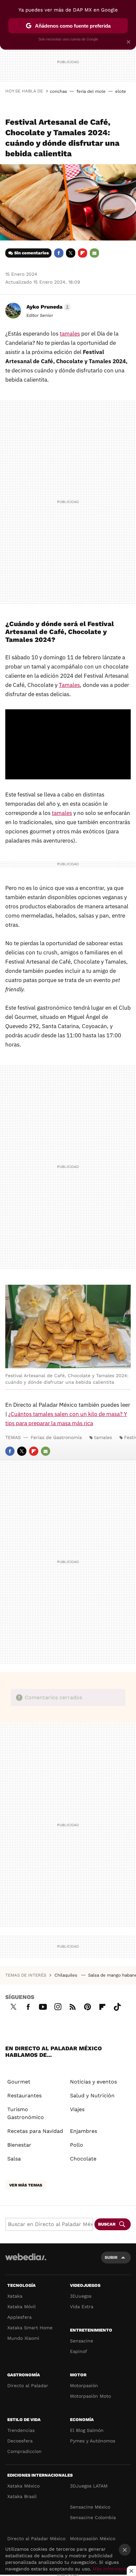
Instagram (58, 2006)
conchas (58, 91)
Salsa (14, 2159)
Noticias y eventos (93, 2082)
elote (121, 91)
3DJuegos (81, 2296)
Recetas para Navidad (35, 2131)
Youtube (43, 2006)
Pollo (77, 2145)
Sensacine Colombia (93, 2517)
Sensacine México (90, 2507)
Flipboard (83, 253)
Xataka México (23, 2486)
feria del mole (91, 91)
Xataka (15, 2296)
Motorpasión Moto (90, 2396)
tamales (70, 334)
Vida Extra (82, 2307)
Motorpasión (84, 2386)
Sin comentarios (32, 253)
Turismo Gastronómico (26, 2113)
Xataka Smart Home (30, 2328)
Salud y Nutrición (92, 2096)
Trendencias (21, 2430)
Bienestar (19, 2145)
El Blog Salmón (87, 2430)
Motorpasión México (93, 2538)
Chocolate (83, 2159)
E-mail (94, 253)
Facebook (59, 253)
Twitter (71, 253)
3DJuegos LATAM (89, 2486)
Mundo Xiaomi (23, 2338)
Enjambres (84, 2131)
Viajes (77, 2109)
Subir (111, 2257)
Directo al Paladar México (36, 2538)
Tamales (69, 685)
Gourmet (19, 2082)
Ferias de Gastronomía (56, 1437)
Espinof (79, 2351)
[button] (48, 307)
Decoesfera (20, 2441)
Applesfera (19, 2317)
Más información (112, 2569)
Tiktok (117, 2006)
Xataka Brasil (22, 2496)
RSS (73, 2006)
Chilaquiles (67, 1975)
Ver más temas (26, 2185)
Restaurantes (24, 2096)
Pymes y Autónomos (93, 2441)
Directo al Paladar (28, 2386)
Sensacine (82, 2341)
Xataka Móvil (21, 2307)
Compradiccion (24, 2451)
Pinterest (87, 2006)
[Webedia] (26, 2261)
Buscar (107, 2224)
